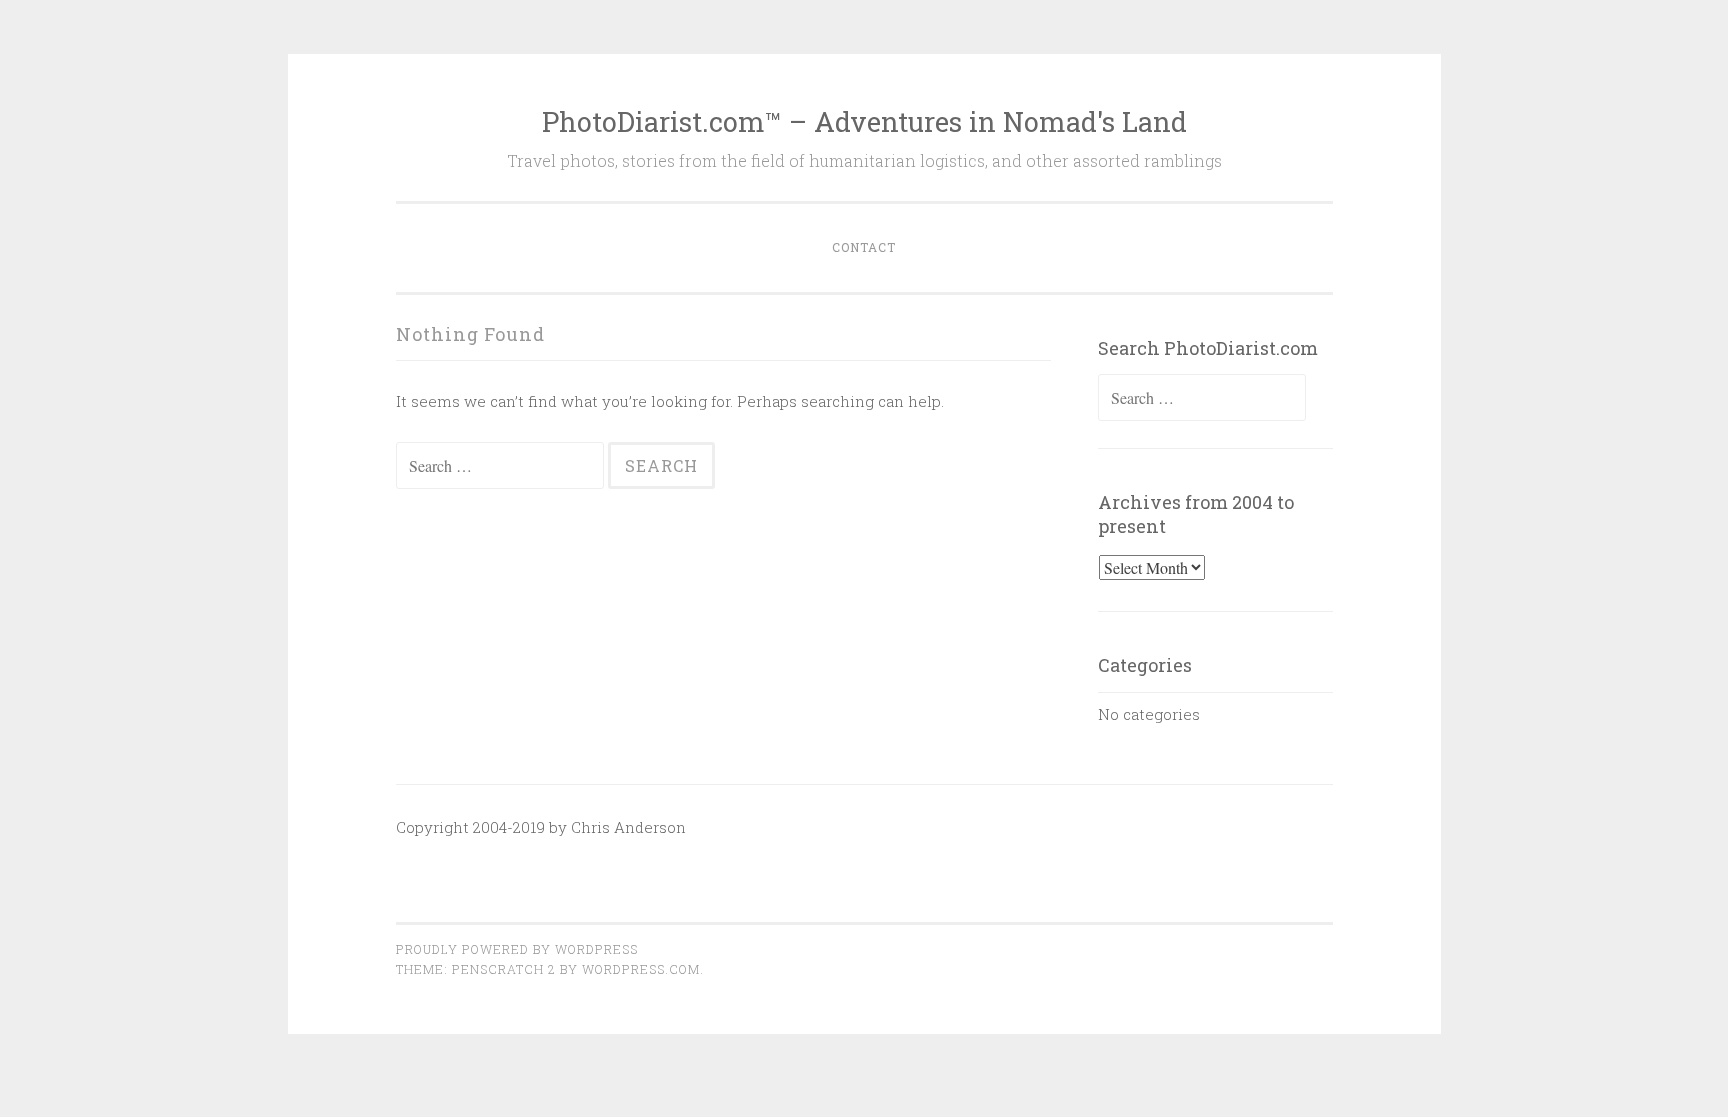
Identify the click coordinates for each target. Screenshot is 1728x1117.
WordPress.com (641, 969)
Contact (864, 247)
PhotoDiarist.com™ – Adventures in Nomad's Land (864, 121)
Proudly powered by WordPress (517, 949)
